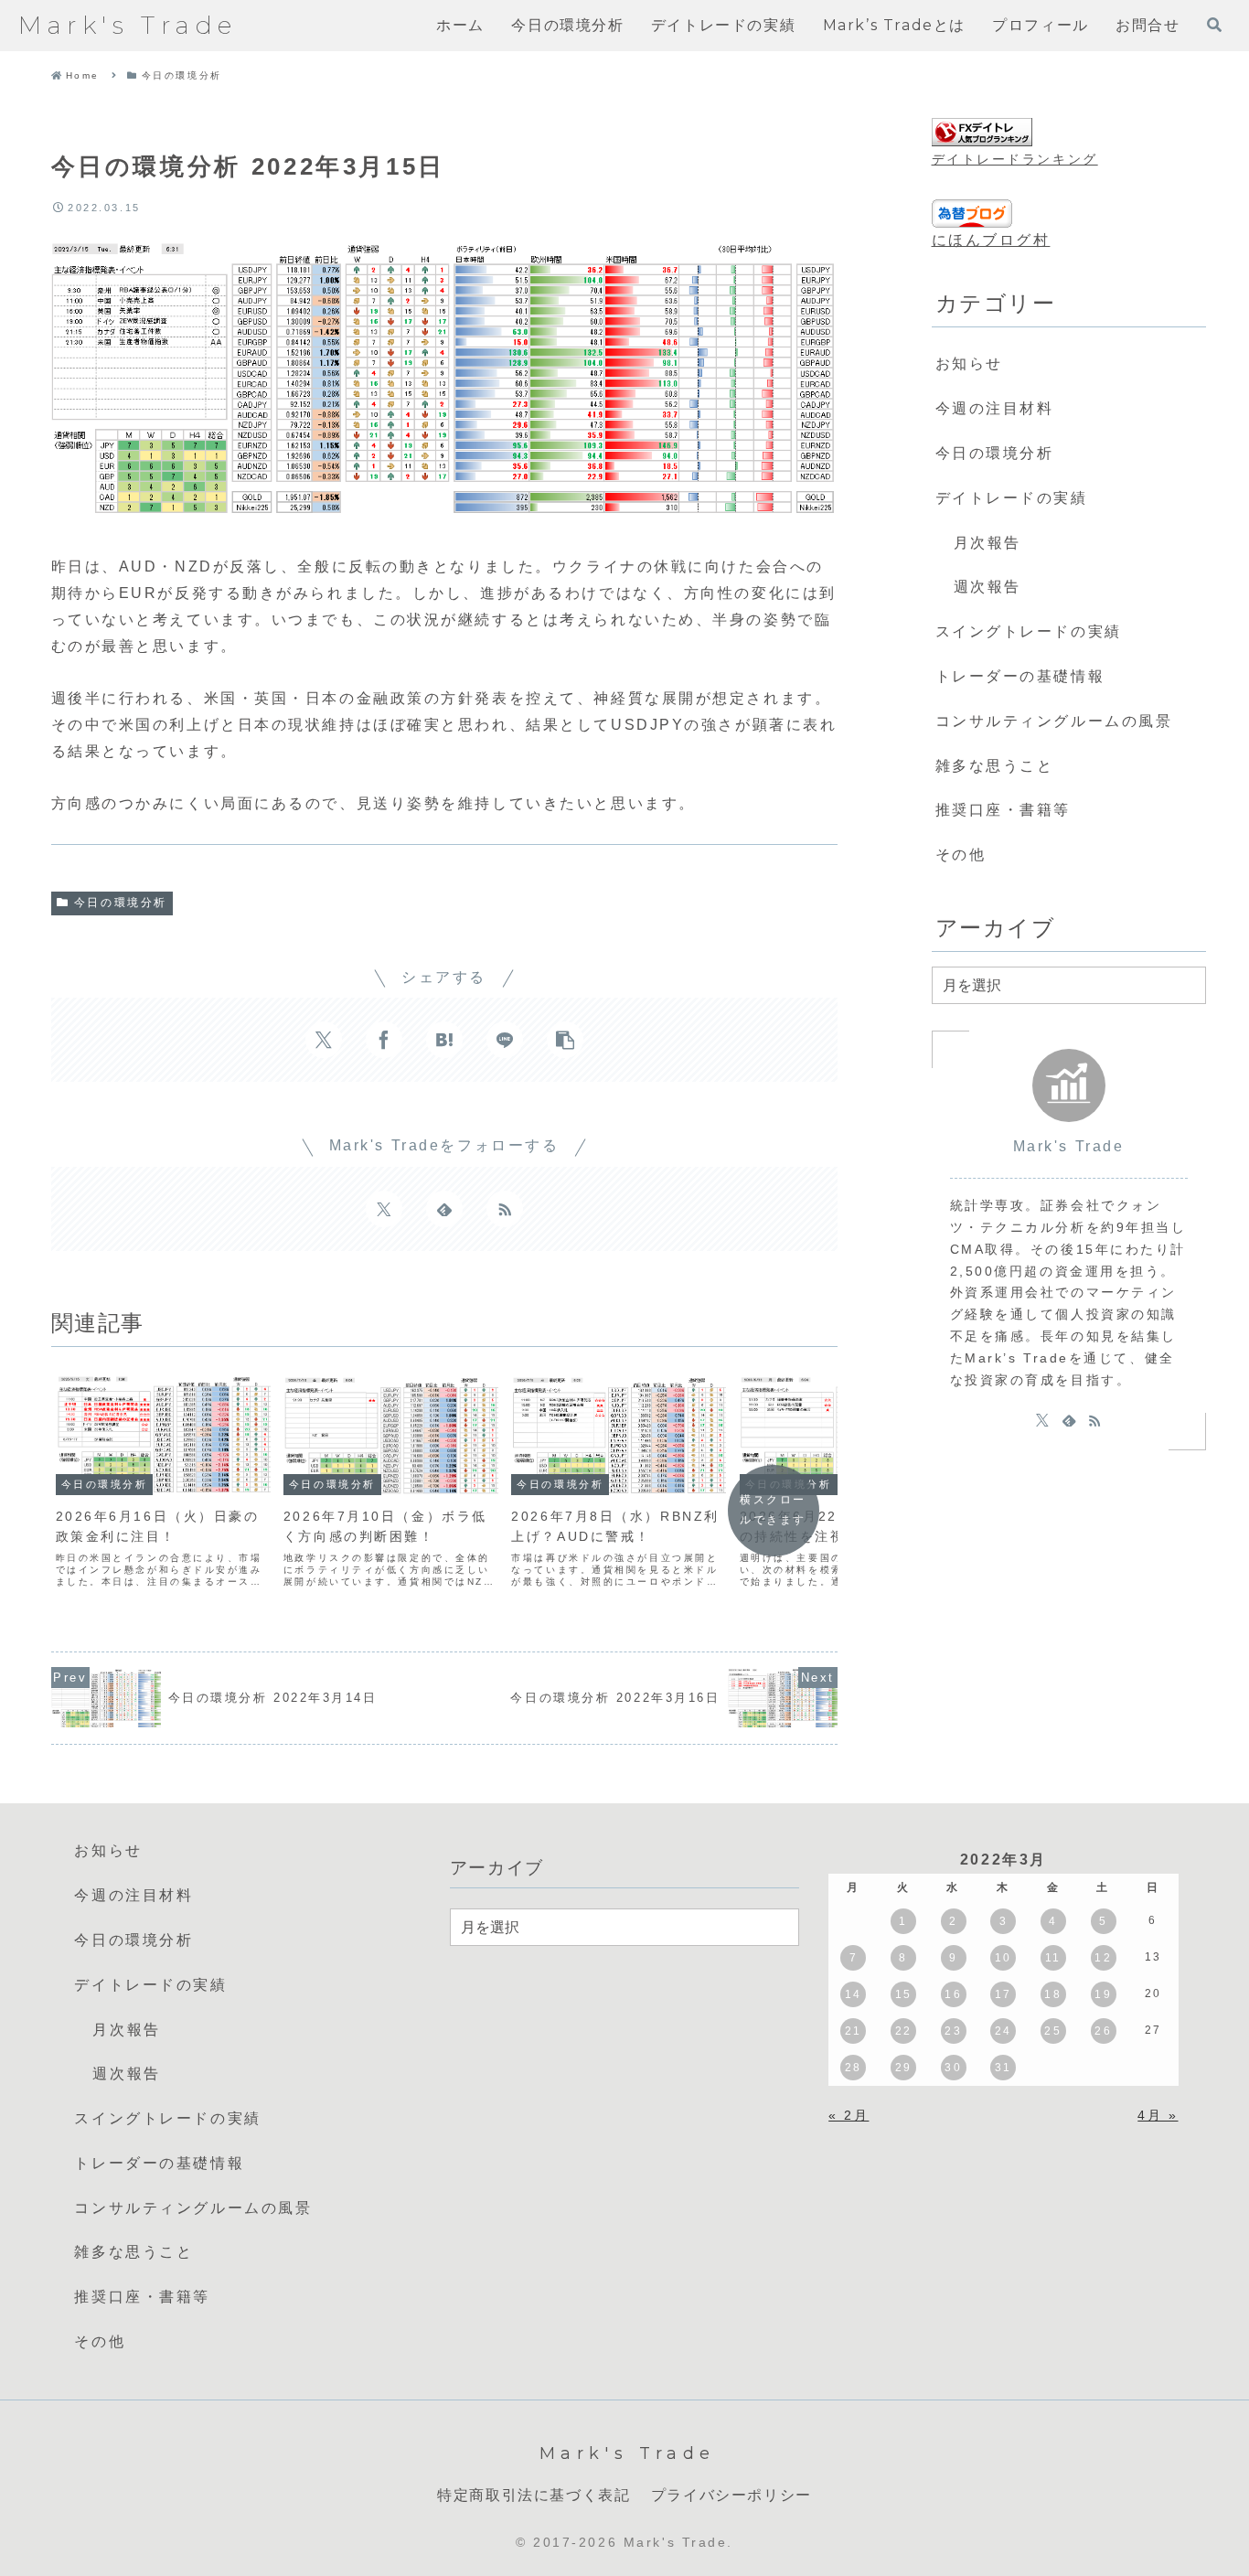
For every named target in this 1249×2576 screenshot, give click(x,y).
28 (854, 2068)
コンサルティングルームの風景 (1054, 721)
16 (953, 1994)
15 (904, 1994)
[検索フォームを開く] (1214, 25)
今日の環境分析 (121, 903)
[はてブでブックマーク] (444, 1040)
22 (904, 2031)
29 (904, 2068)
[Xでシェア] (324, 1040)
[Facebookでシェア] (384, 1040)
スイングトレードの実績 (1029, 631)
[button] (565, 1040)
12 (1103, 1958)
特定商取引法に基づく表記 (534, 2495)
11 (1053, 1958)
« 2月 (849, 2115)
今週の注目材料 (995, 408)
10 (1003, 1958)
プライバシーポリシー (731, 2495)
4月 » (1158, 2115)
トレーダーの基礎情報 (1020, 676)
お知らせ (969, 363)
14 (854, 1994)
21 (854, 2031)
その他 (961, 855)
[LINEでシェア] (505, 1040)
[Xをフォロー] (384, 1209)
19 (1103, 1994)
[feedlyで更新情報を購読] (444, 1209)
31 (1003, 2068)
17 (1003, 1994)
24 (1003, 2031)
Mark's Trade (1069, 1146)
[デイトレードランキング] (982, 132)
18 (1053, 1994)
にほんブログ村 (991, 240)
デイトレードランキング (1015, 159)
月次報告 (987, 543)
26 (1103, 2031)
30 (953, 2068)
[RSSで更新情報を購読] (505, 1209)
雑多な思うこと (995, 766)
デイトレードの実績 (1012, 498)
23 (953, 2031)
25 (1053, 2031)
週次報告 (987, 587)
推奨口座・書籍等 (1003, 810)
